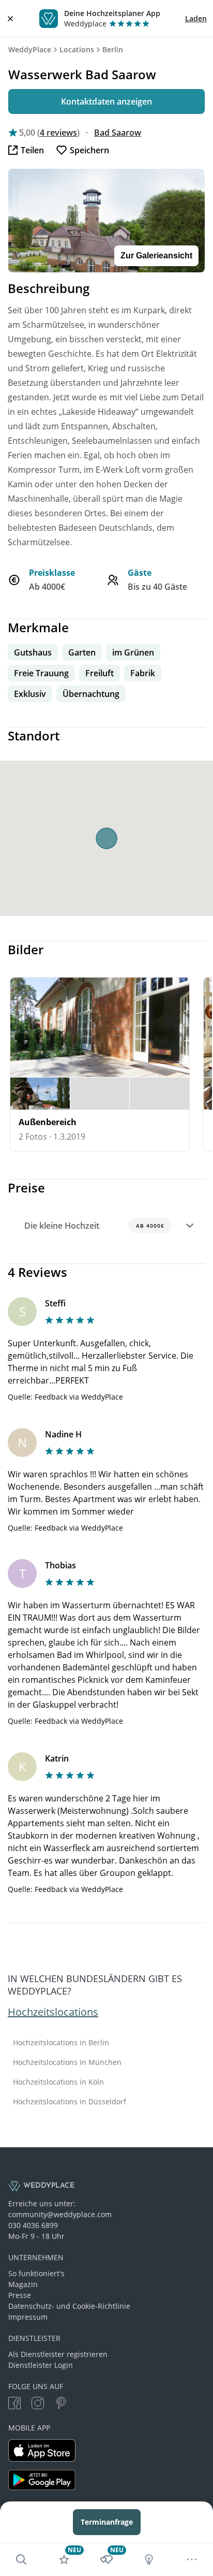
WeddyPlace (30, 49)
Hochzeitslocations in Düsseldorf (70, 2102)
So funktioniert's (36, 2273)
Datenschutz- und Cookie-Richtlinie (69, 2306)
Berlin (113, 49)
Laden (196, 18)
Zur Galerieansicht (156, 256)
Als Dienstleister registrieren (58, 2354)
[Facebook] (14, 2404)
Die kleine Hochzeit (94, 1226)
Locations (77, 49)
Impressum (28, 2317)
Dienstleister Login (41, 2365)
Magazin (23, 2284)
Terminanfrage (107, 2522)
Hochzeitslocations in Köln (58, 2082)
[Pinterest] (61, 2404)
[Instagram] (38, 2404)
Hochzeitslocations (53, 2012)
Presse (20, 2295)
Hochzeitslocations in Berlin (61, 2043)
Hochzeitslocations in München (67, 2062)
